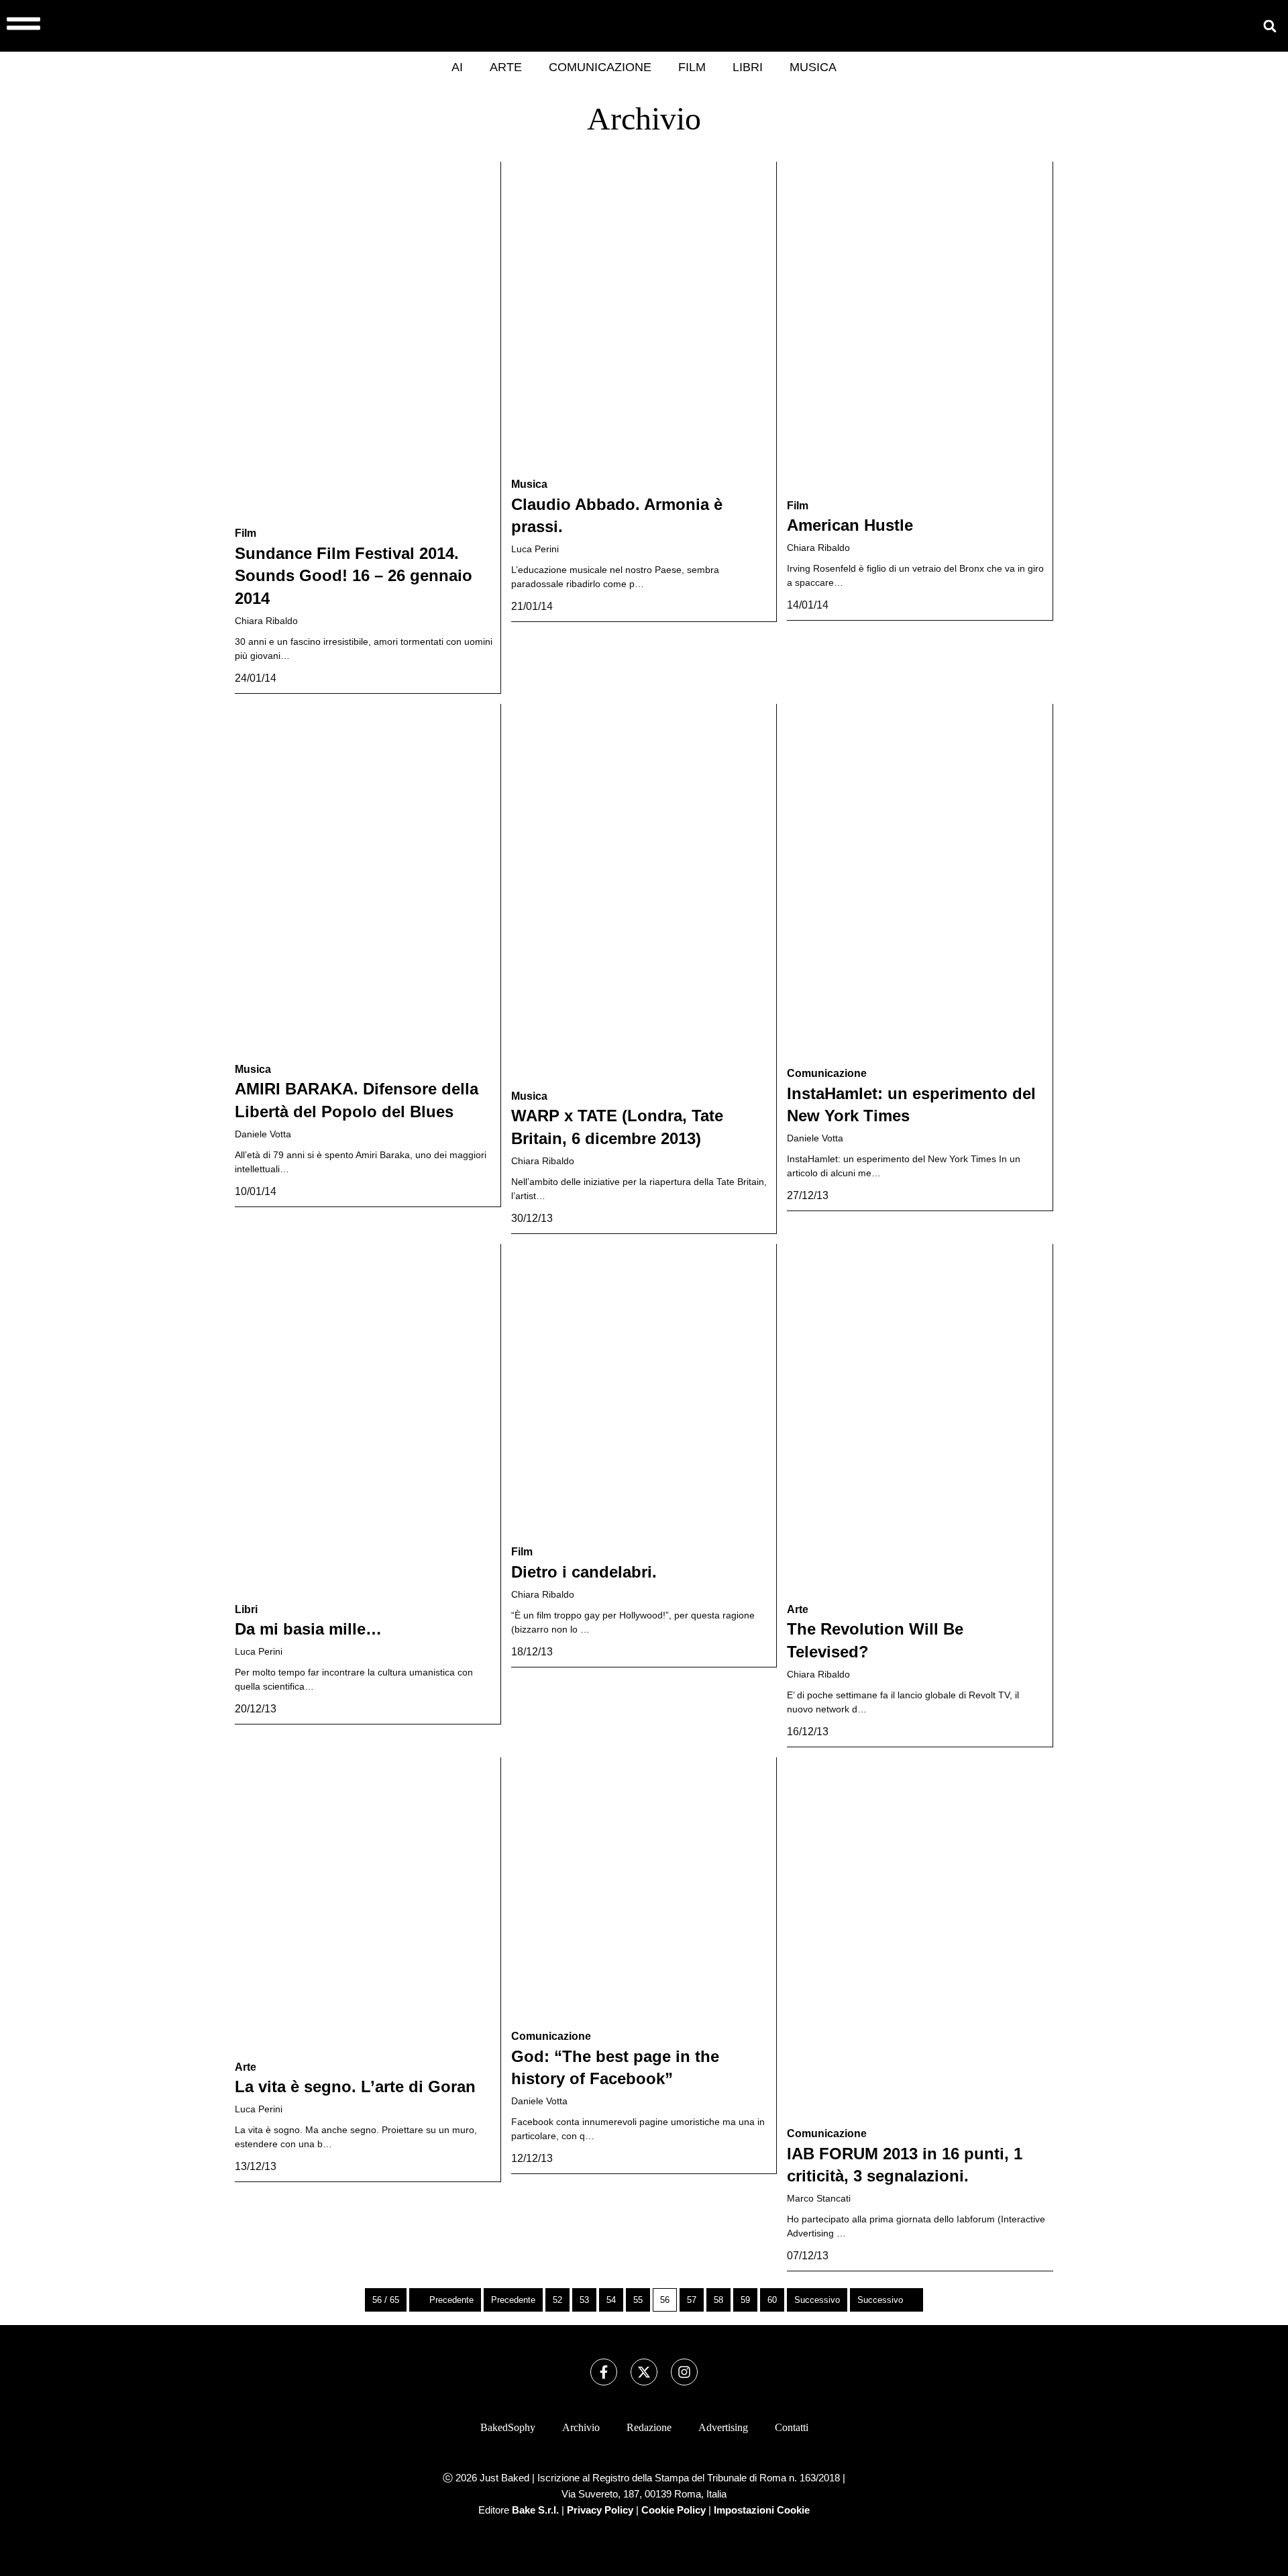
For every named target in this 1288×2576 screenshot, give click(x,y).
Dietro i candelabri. (584, 1572)
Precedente (451, 2300)
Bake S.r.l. (535, 2510)
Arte (506, 67)
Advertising (723, 2427)
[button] (1270, 26)
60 (772, 2300)
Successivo (817, 2300)
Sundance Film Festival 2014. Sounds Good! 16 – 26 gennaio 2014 (354, 576)
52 (557, 2300)
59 (745, 2300)
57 (692, 2300)
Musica (813, 67)
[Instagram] (684, 2372)
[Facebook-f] (604, 2372)
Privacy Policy (600, 2510)
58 (718, 2300)
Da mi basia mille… (308, 1629)
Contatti (792, 2427)
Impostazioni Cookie (762, 2510)
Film (692, 67)
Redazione (649, 2427)
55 (638, 2300)
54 (611, 2300)
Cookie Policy (674, 2510)
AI (457, 67)
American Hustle (850, 525)
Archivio (581, 2427)
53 (584, 2300)
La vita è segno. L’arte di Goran (355, 2086)
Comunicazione (600, 67)
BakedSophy (508, 2427)
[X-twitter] (644, 2372)
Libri (748, 67)
